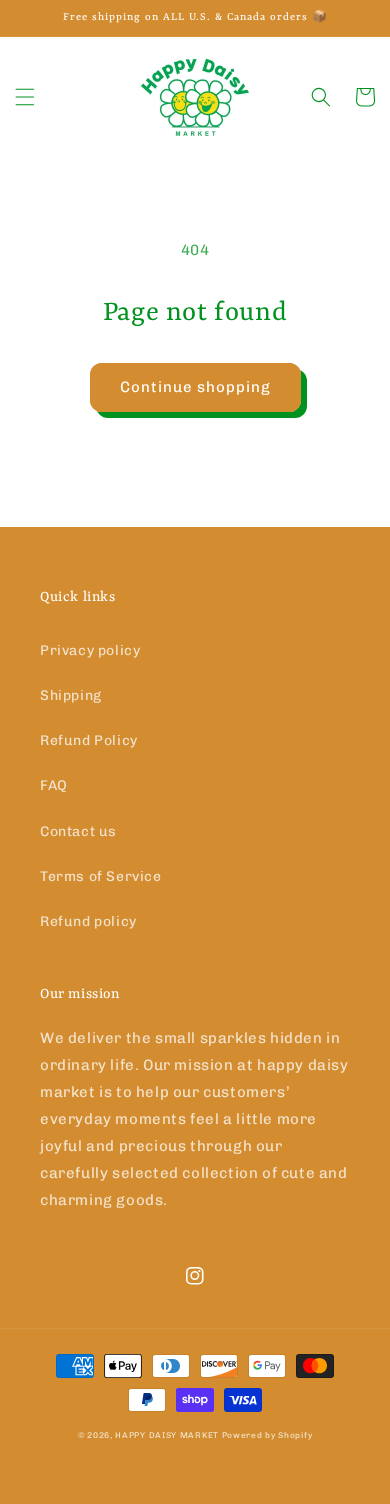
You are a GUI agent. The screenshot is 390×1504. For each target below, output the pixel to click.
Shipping (71, 695)
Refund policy (88, 921)
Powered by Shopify (267, 1435)
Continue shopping (195, 387)
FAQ (54, 785)
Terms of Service (101, 876)
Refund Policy (89, 740)
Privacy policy (90, 650)
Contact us (78, 831)
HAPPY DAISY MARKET (167, 1435)
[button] (25, 97)
